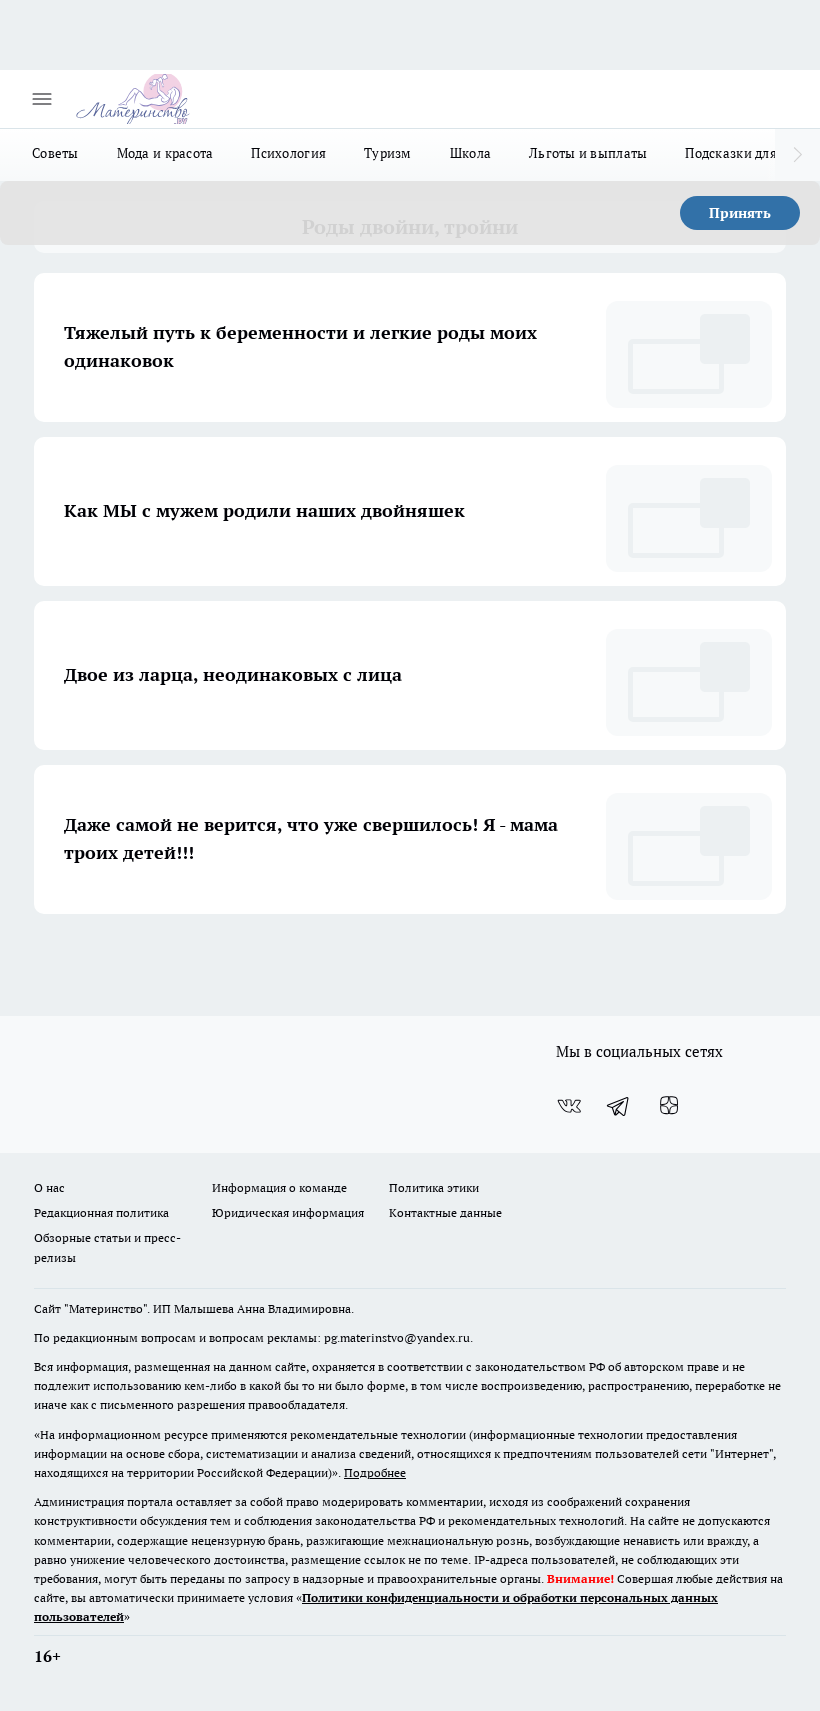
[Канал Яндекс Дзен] (669, 1106)
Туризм (388, 153)
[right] (797, 155)
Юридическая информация (288, 1212)
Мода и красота (165, 153)
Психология (288, 153)
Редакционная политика (101, 1212)
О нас (49, 1187)
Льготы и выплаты (588, 153)
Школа (470, 153)
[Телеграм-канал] (619, 1106)
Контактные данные (445, 1212)
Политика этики (434, 1187)
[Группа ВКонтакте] (569, 1106)
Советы (55, 153)
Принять (740, 213)
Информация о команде (279, 1187)
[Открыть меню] (42, 99)
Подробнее (375, 1472)
